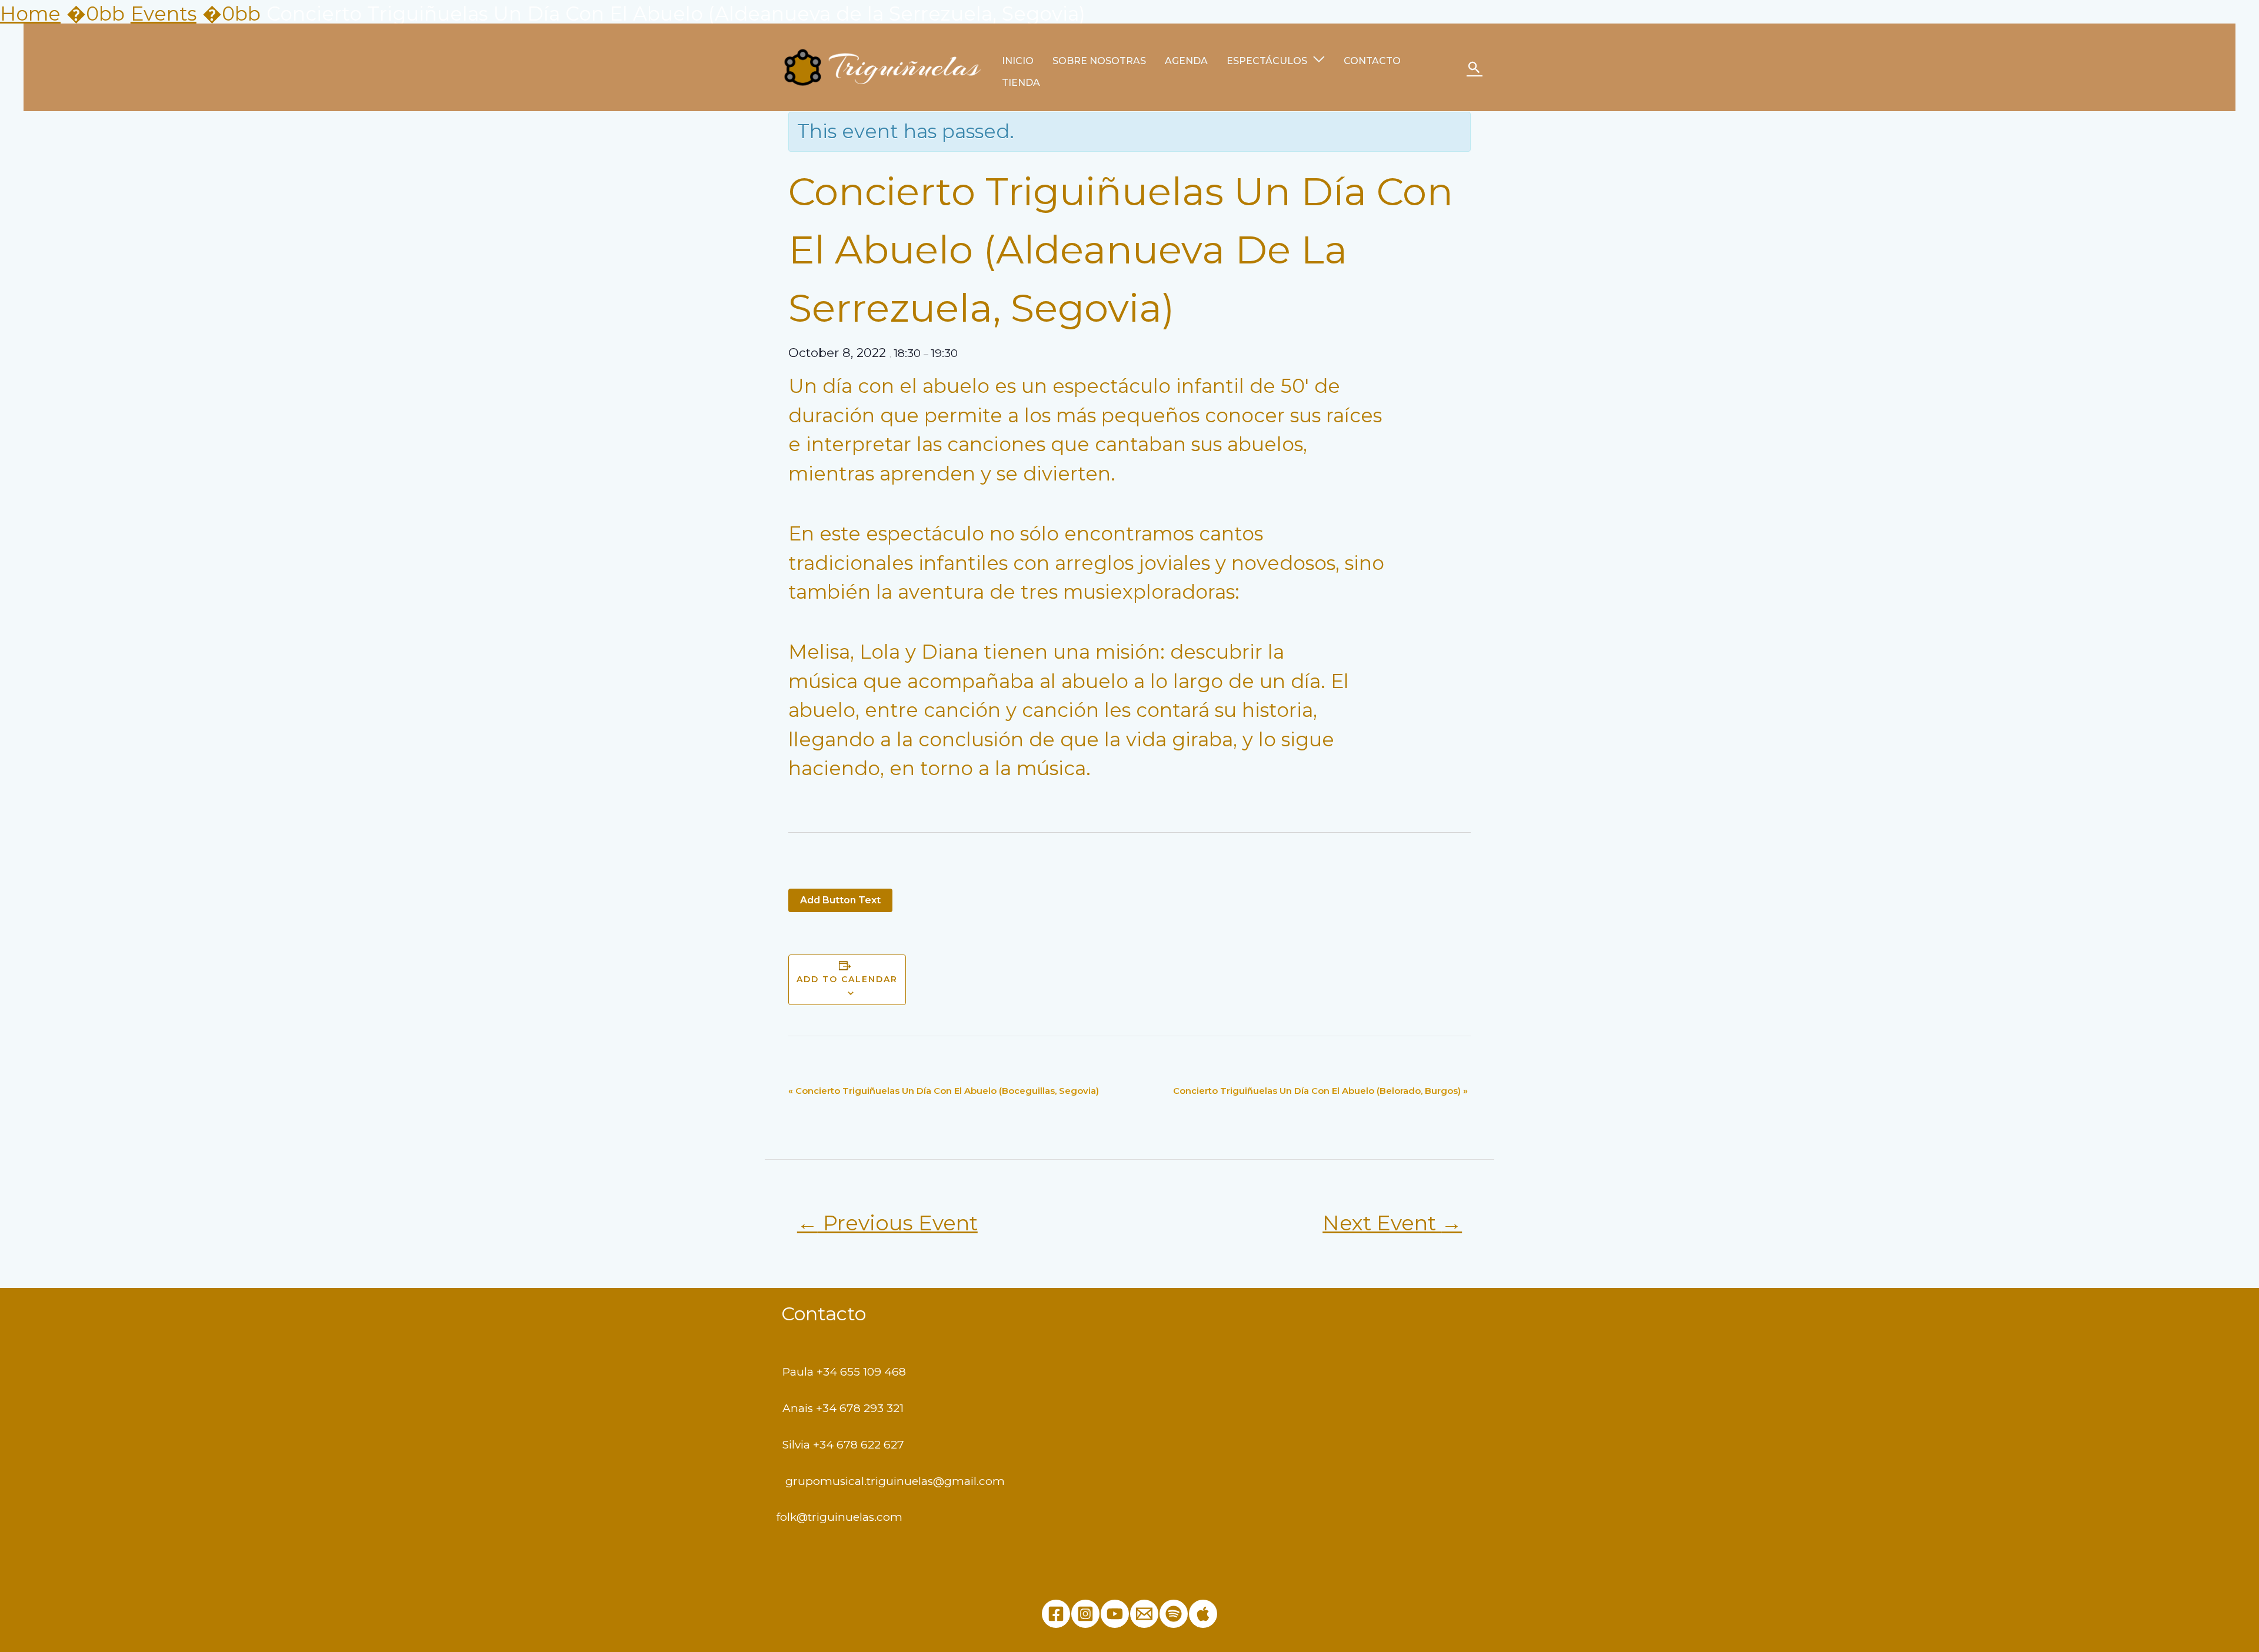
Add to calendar (847, 979)
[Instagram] (1085, 1614)
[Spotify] (1174, 1614)
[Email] (1144, 1614)
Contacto (1372, 61)
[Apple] (1203, 1614)
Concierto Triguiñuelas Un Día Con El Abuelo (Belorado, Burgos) (1320, 1091)
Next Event (1392, 1223)
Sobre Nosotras (1099, 61)
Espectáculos (1267, 61)
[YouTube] (1115, 1614)
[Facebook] (1056, 1614)
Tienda (1021, 83)
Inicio (1018, 61)
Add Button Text (840, 900)
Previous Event (887, 1223)
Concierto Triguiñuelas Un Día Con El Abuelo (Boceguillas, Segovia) (944, 1091)
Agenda (1186, 61)
